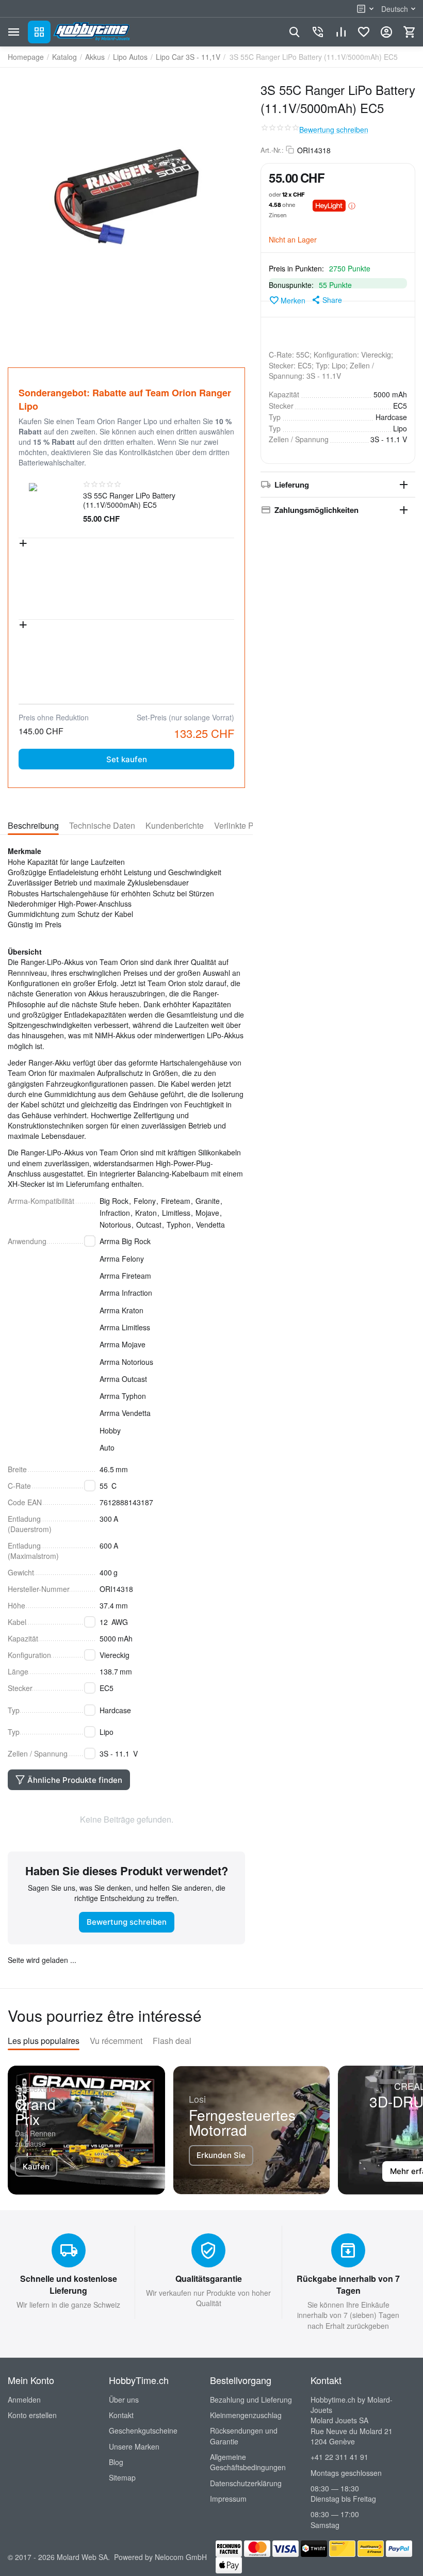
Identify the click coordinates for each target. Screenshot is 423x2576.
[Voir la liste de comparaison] (341, 32)
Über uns (124, 2400)
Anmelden (24, 2400)
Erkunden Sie (221, 2155)
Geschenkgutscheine (143, 2430)
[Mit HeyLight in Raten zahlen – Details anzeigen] (352, 205)
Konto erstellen (32, 2415)
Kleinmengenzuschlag (246, 2415)
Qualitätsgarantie (209, 2279)
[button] (326, 300)
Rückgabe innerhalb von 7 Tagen (348, 2284)
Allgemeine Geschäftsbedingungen (248, 2462)
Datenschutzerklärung (246, 2483)
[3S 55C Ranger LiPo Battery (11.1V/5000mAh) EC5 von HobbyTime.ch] (126, 197)
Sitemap (122, 2477)
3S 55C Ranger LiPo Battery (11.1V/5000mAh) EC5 (129, 500)
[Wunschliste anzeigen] (364, 32)
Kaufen (36, 2167)
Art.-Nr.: (272, 150)
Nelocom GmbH (181, 2557)
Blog (116, 2462)
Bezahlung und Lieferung (251, 2400)
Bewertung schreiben (334, 130)
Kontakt (121, 2415)
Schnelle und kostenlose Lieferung (69, 2284)
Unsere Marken (134, 2446)
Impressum (228, 2499)
